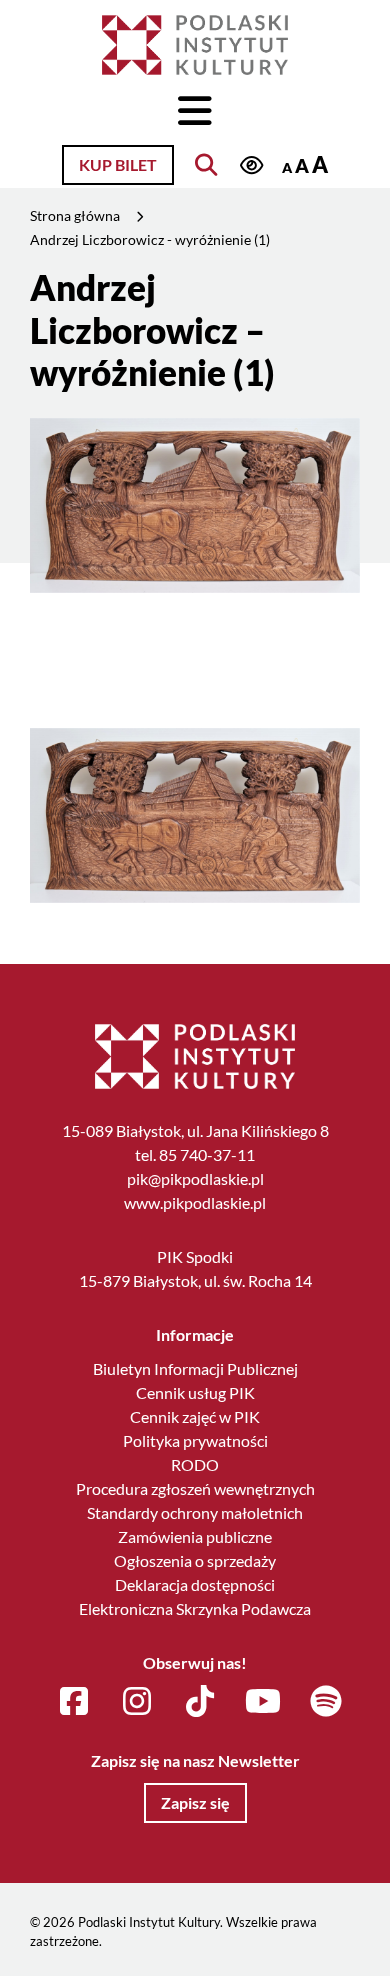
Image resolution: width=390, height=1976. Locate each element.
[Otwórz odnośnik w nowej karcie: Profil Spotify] (326, 1702)
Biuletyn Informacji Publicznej (195, 1368)
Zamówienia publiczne (195, 1536)
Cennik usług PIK (195, 1392)
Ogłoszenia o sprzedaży (195, 1560)
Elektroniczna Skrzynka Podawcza (195, 1608)
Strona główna (75, 215)
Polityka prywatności (195, 1440)
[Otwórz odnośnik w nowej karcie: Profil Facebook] (74, 1702)
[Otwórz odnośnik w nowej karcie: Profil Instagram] (137, 1702)
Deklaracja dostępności (195, 1584)
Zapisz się (195, 1802)
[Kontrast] (251, 166)
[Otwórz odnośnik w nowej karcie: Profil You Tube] (263, 1702)
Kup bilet (118, 164)
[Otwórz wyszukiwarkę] (206, 165)
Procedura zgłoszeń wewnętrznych (195, 1488)
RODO (195, 1464)
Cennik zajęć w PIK (195, 1416)
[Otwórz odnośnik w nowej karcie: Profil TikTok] (200, 1702)
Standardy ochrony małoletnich (195, 1512)
